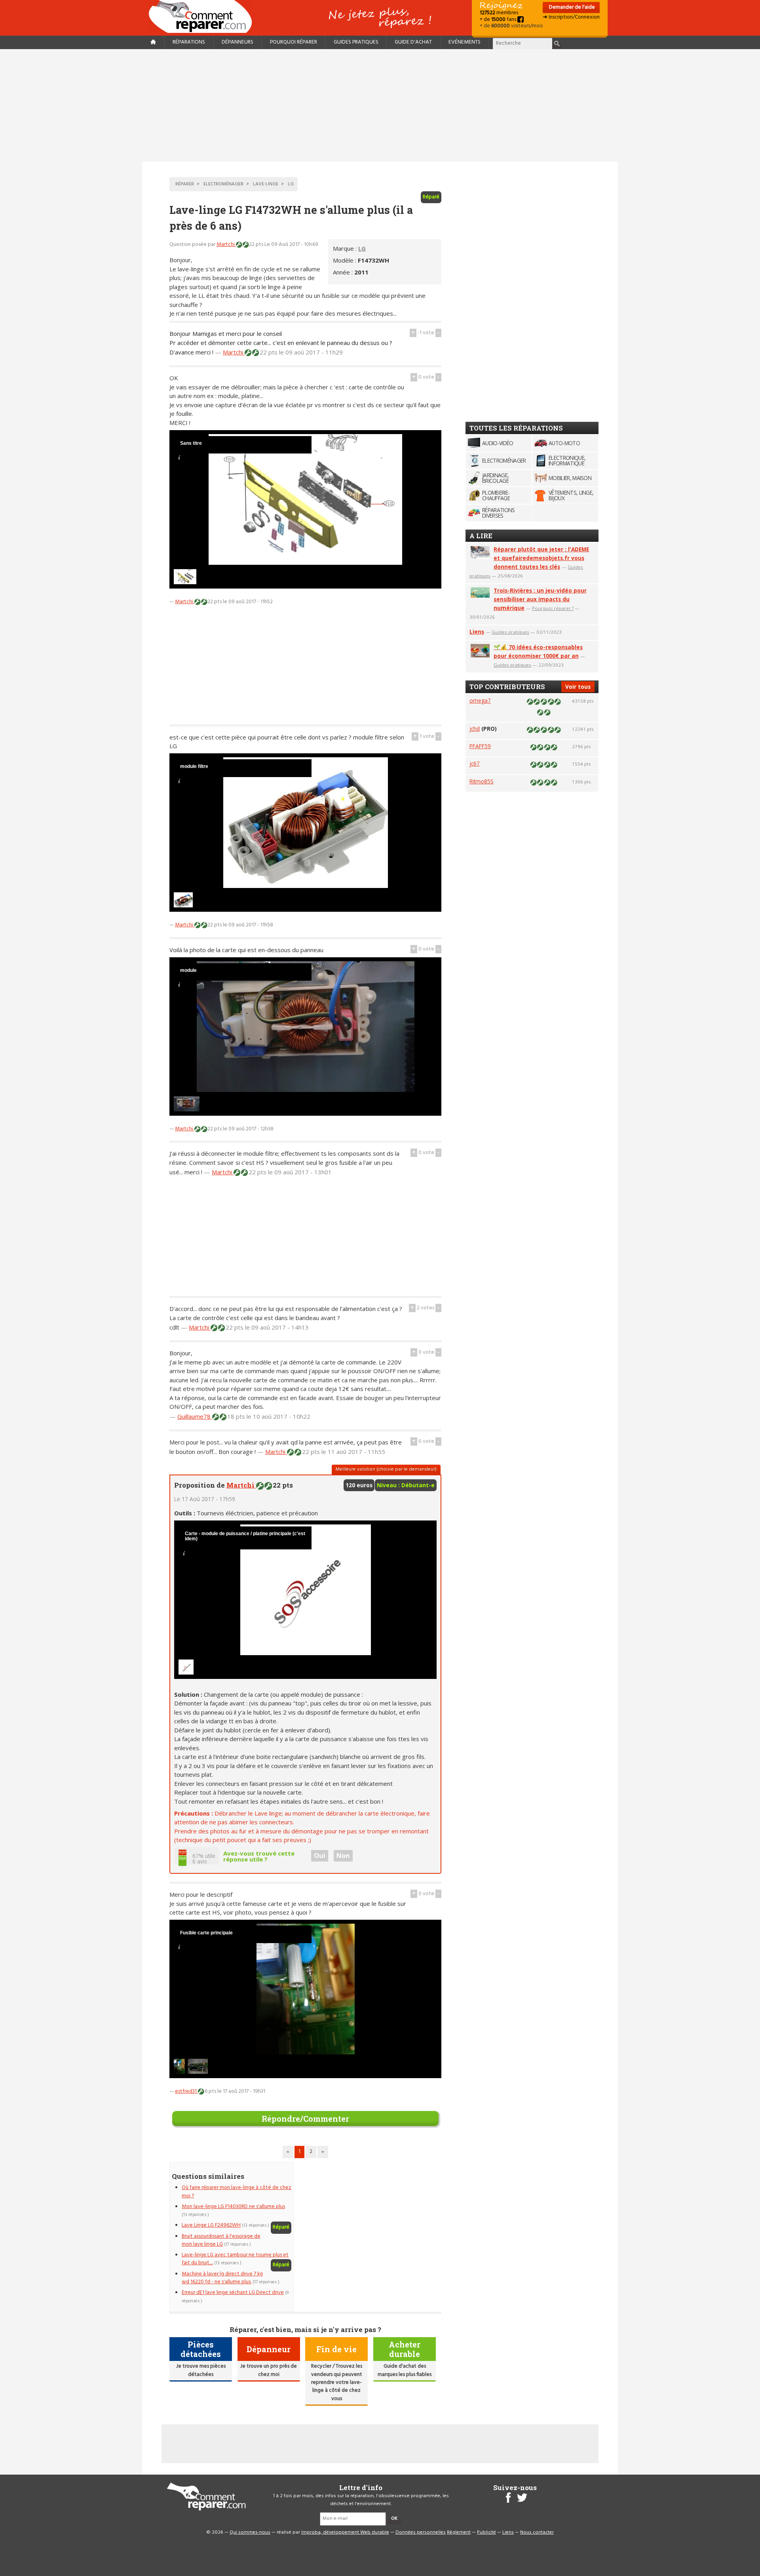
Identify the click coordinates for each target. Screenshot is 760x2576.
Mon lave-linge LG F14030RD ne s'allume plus (233, 2207)
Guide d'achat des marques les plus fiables (405, 2370)
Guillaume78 (195, 1416)
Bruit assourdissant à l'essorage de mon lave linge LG (221, 2240)
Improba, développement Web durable (345, 2532)
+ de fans (499, 20)
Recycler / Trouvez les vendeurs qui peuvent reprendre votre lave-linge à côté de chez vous (337, 2383)
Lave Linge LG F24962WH (211, 2225)
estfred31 (186, 2091)
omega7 (480, 700)
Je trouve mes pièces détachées (201, 2370)
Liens (477, 632)
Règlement (459, 2532)
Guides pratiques (356, 42)
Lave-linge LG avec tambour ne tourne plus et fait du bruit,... (235, 2259)
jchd (475, 729)
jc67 (475, 763)
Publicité (486, 2532)
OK (394, 2519)
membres (499, 13)
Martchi (226, 245)
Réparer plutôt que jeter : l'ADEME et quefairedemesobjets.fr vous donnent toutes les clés (541, 558)
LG (362, 248)
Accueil (203, 16)
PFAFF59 (480, 746)
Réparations (189, 42)
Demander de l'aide (571, 7)
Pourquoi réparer (294, 42)
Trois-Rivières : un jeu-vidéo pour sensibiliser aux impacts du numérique (540, 599)
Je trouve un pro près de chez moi (269, 2370)
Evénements (465, 42)
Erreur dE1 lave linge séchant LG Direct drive (233, 2293)
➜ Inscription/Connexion (571, 17)
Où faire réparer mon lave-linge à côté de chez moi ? (237, 2192)
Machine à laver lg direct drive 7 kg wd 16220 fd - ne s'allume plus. (222, 2278)
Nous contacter (537, 2532)
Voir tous (578, 687)
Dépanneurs (237, 42)
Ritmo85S (482, 781)
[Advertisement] (380, 105)
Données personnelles (421, 2532)
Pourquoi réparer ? (553, 608)
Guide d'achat (413, 42)
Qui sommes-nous (250, 2532)
